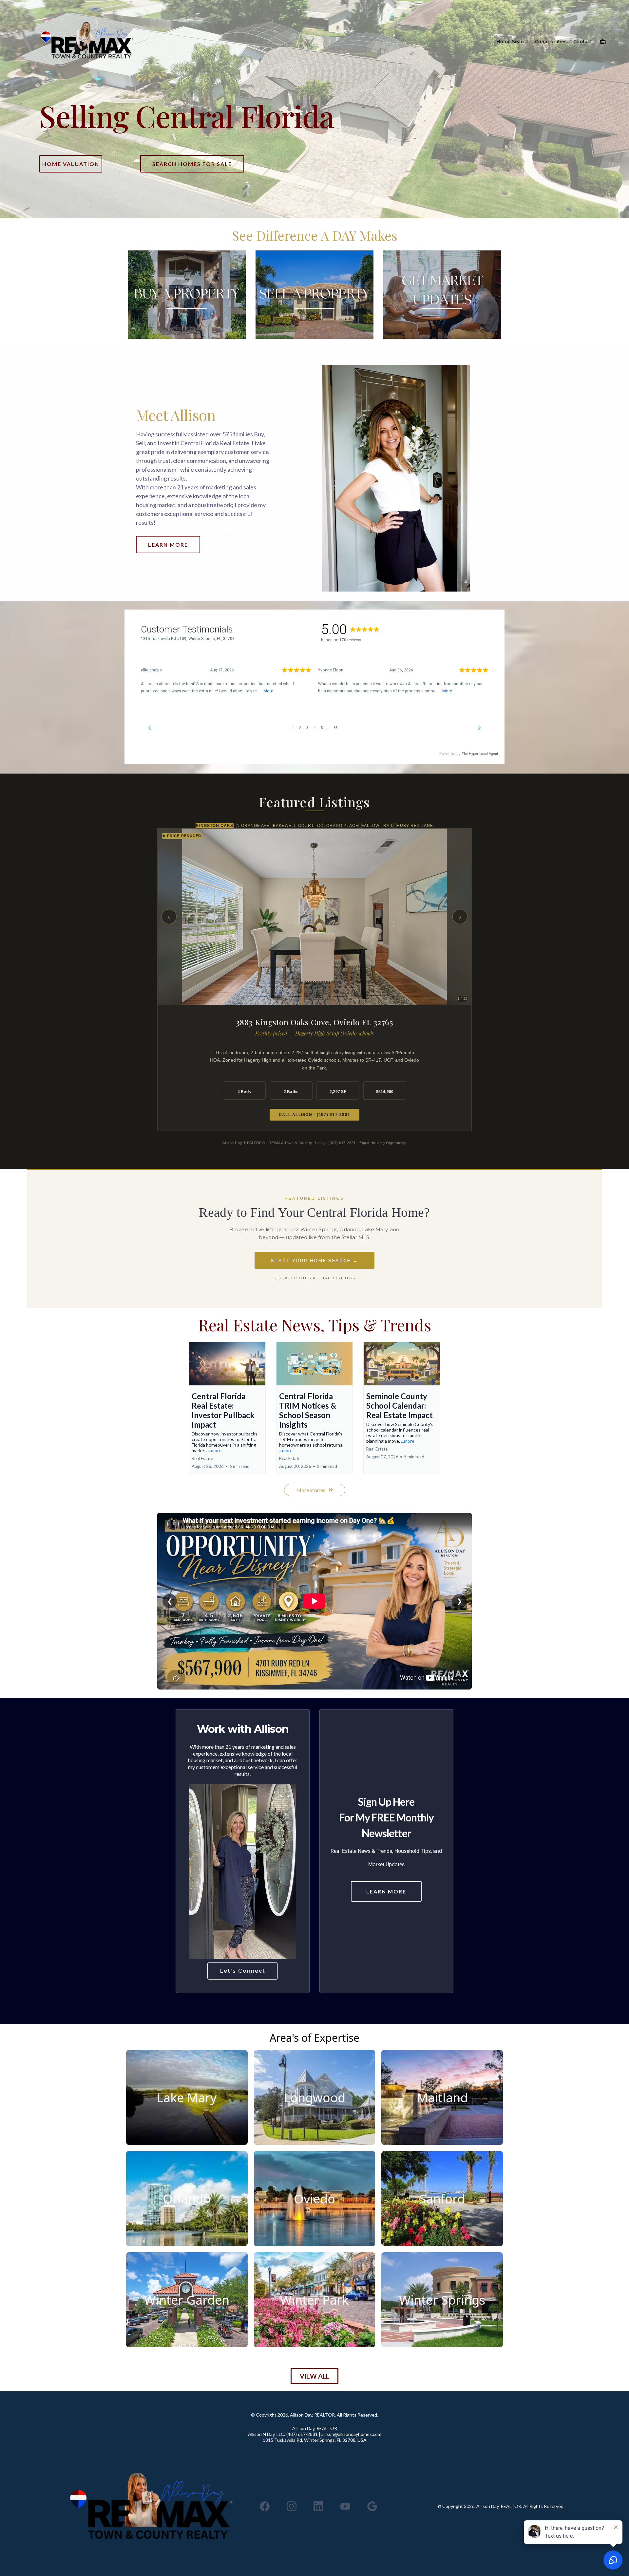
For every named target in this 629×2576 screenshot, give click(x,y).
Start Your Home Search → (314, 1260)
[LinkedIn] (318, 2506)
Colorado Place (338, 826)
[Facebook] (265, 2506)
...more (215, 1450)
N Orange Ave (253, 826)
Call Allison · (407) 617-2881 (314, 1115)
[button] (602, 42)
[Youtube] (345, 2506)
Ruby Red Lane (415, 826)
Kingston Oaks (215, 826)
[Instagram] (292, 2506)
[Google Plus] (372, 2506)
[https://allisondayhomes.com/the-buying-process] (187, 295)
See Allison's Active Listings (314, 1278)
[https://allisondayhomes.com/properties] (87, 42)
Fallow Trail (378, 826)
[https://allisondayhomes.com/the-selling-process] (314, 295)
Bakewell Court (293, 826)
